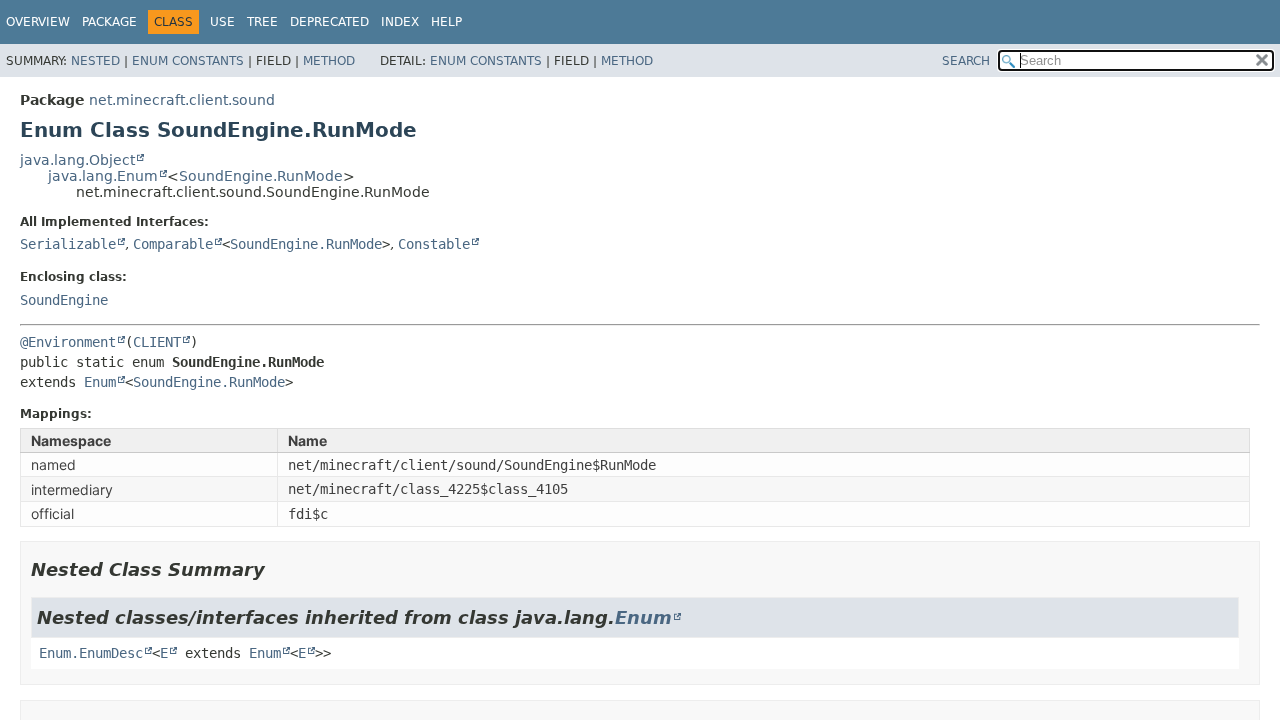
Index (400, 22)
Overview (38, 22)
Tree (262, 22)
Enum (100, 382)
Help (446, 22)
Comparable (173, 244)
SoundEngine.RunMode (261, 176)
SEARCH (966, 61)
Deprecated (329, 22)
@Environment (68, 342)
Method (329, 61)
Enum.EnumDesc (91, 653)
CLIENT (157, 342)
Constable (434, 244)
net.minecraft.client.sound (182, 100)
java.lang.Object (77, 160)
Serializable (68, 244)
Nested (95, 61)
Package (109, 22)
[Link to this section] (279, 569)
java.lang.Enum (103, 176)
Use (222, 22)
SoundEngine (64, 300)
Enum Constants (188, 61)
